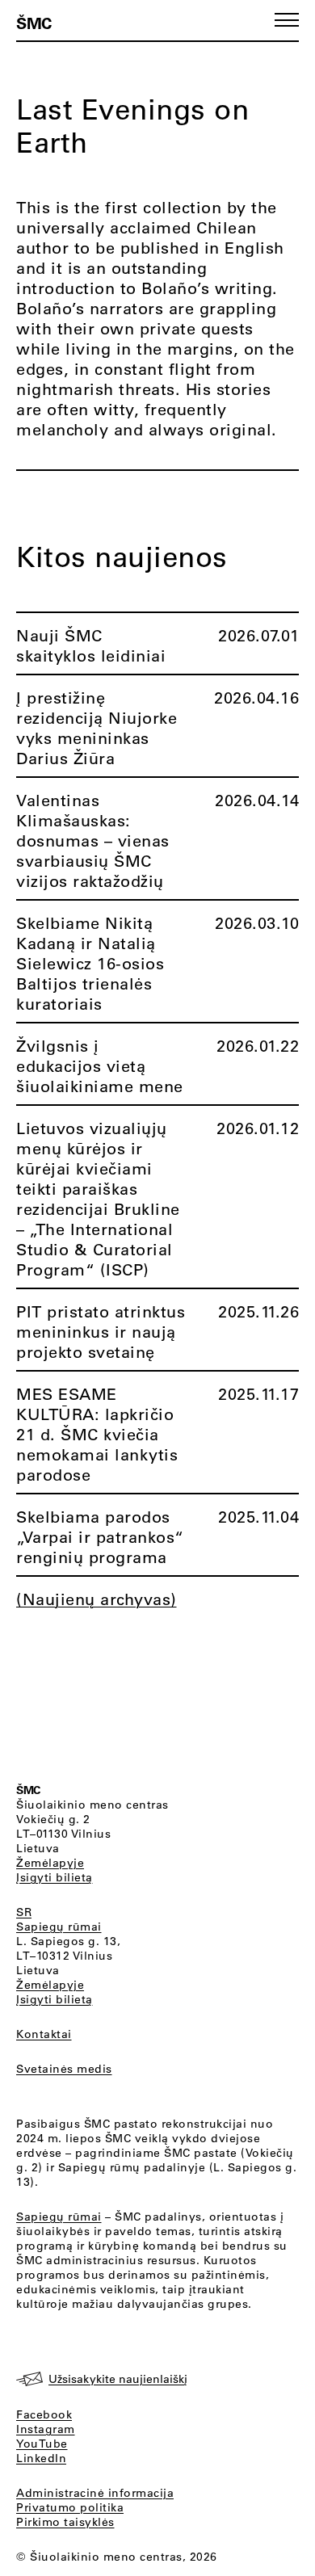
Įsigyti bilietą (55, 1877)
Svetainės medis (64, 2069)
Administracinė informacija (95, 2493)
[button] (287, 20)
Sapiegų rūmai (59, 1927)
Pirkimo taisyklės (65, 2522)
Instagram (46, 2429)
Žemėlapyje (50, 1863)
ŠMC (34, 23)
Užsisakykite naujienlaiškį (118, 2379)
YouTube (42, 2444)
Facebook (44, 2414)
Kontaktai (44, 2034)
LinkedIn (41, 2458)
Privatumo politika (70, 2507)
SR (24, 1912)
